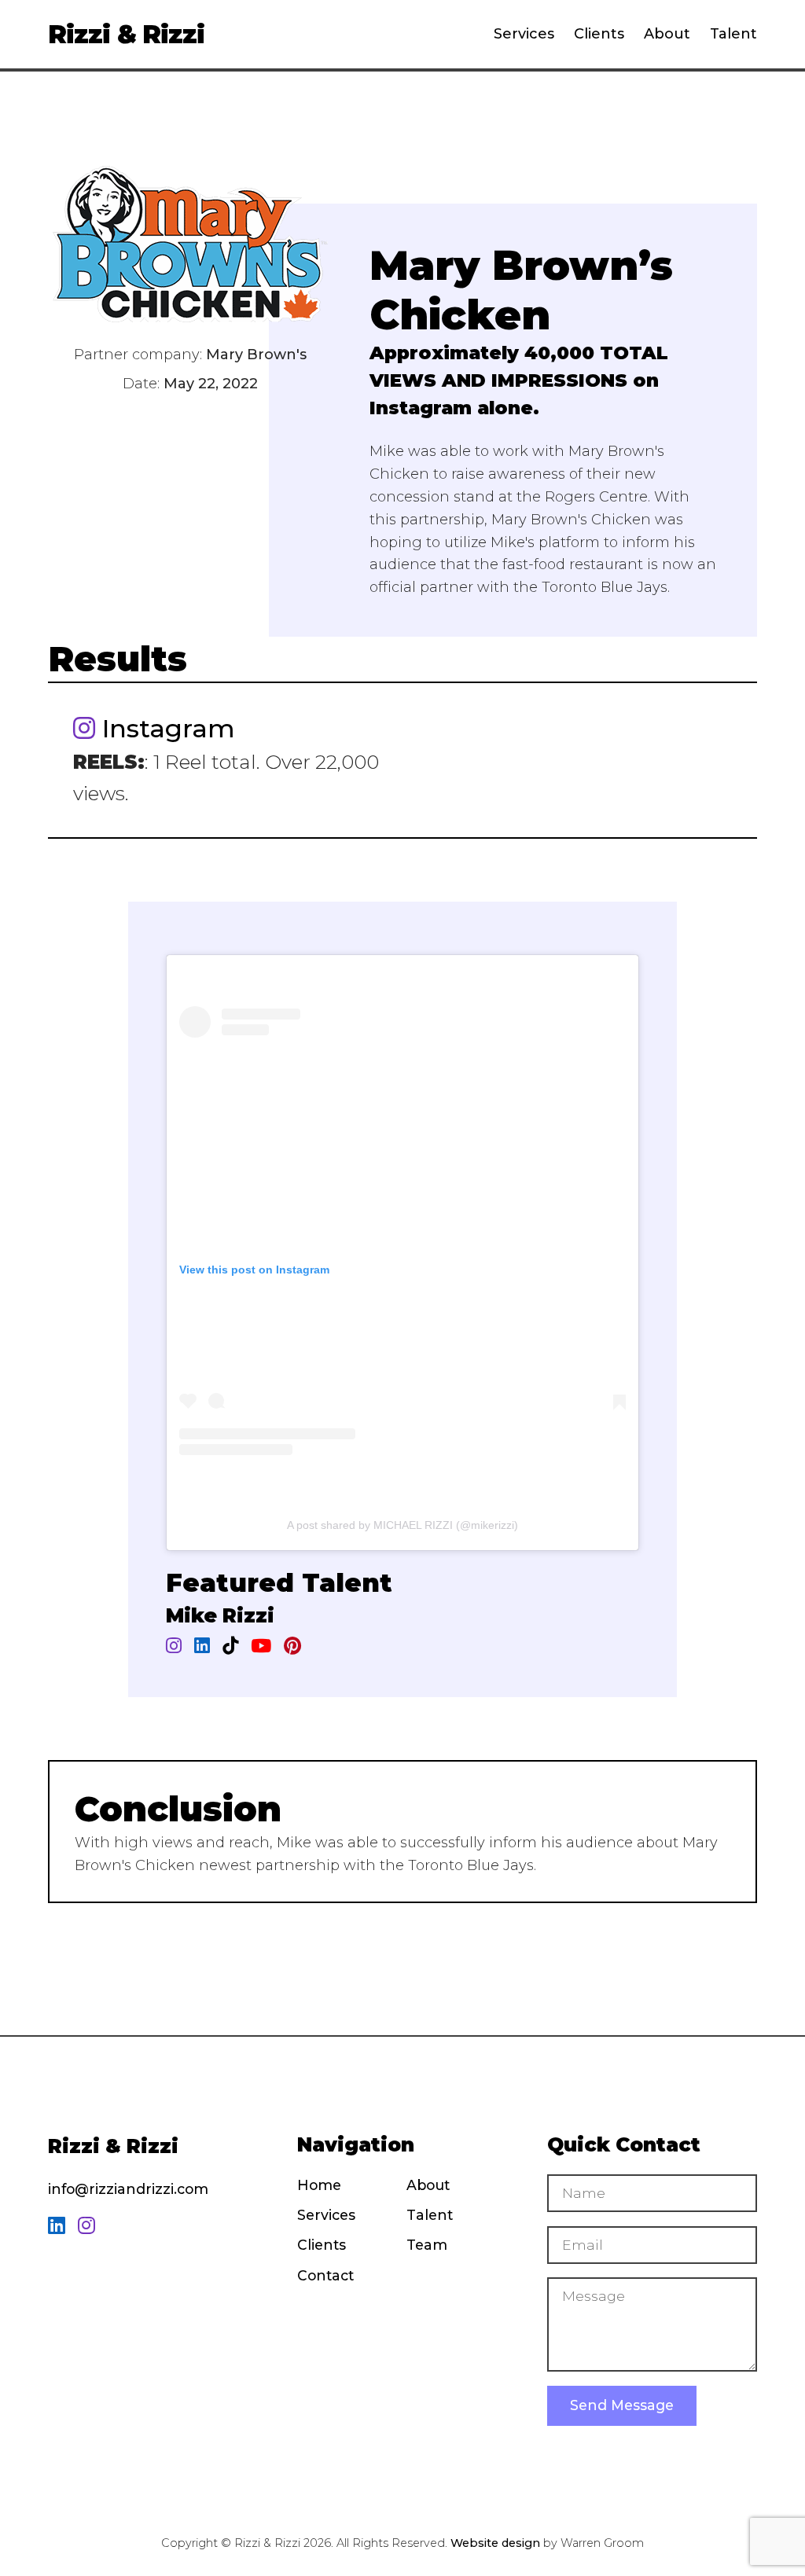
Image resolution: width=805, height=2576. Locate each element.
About (667, 34)
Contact (325, 2275)
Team (427, 2245)
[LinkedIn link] (57, 2226)
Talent (733, 34)
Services (524, 34)
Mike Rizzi (220, 1615)
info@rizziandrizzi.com (128, 2189)
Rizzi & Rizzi (126, 34)
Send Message (622, 2405)
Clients (599, 34)
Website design (495, 2543)
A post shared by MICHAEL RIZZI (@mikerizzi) (402, 1525)
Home (319, 2185)
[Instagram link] (86, 2226)
